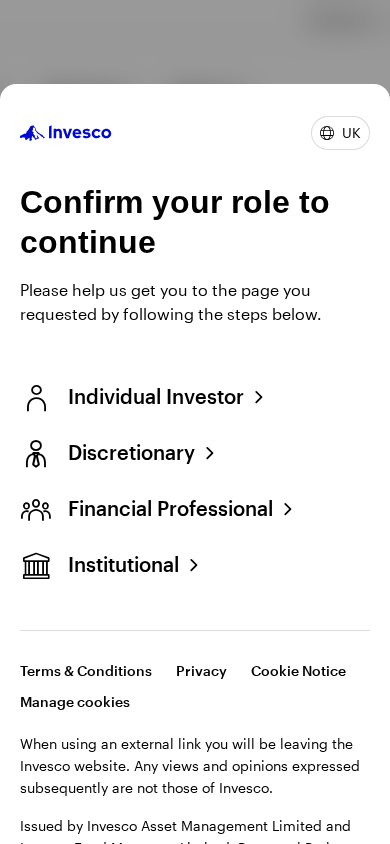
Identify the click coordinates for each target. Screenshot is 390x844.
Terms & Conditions (86, 670)
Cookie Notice (298, 670)
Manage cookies (75, 701)
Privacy (201, 670)
